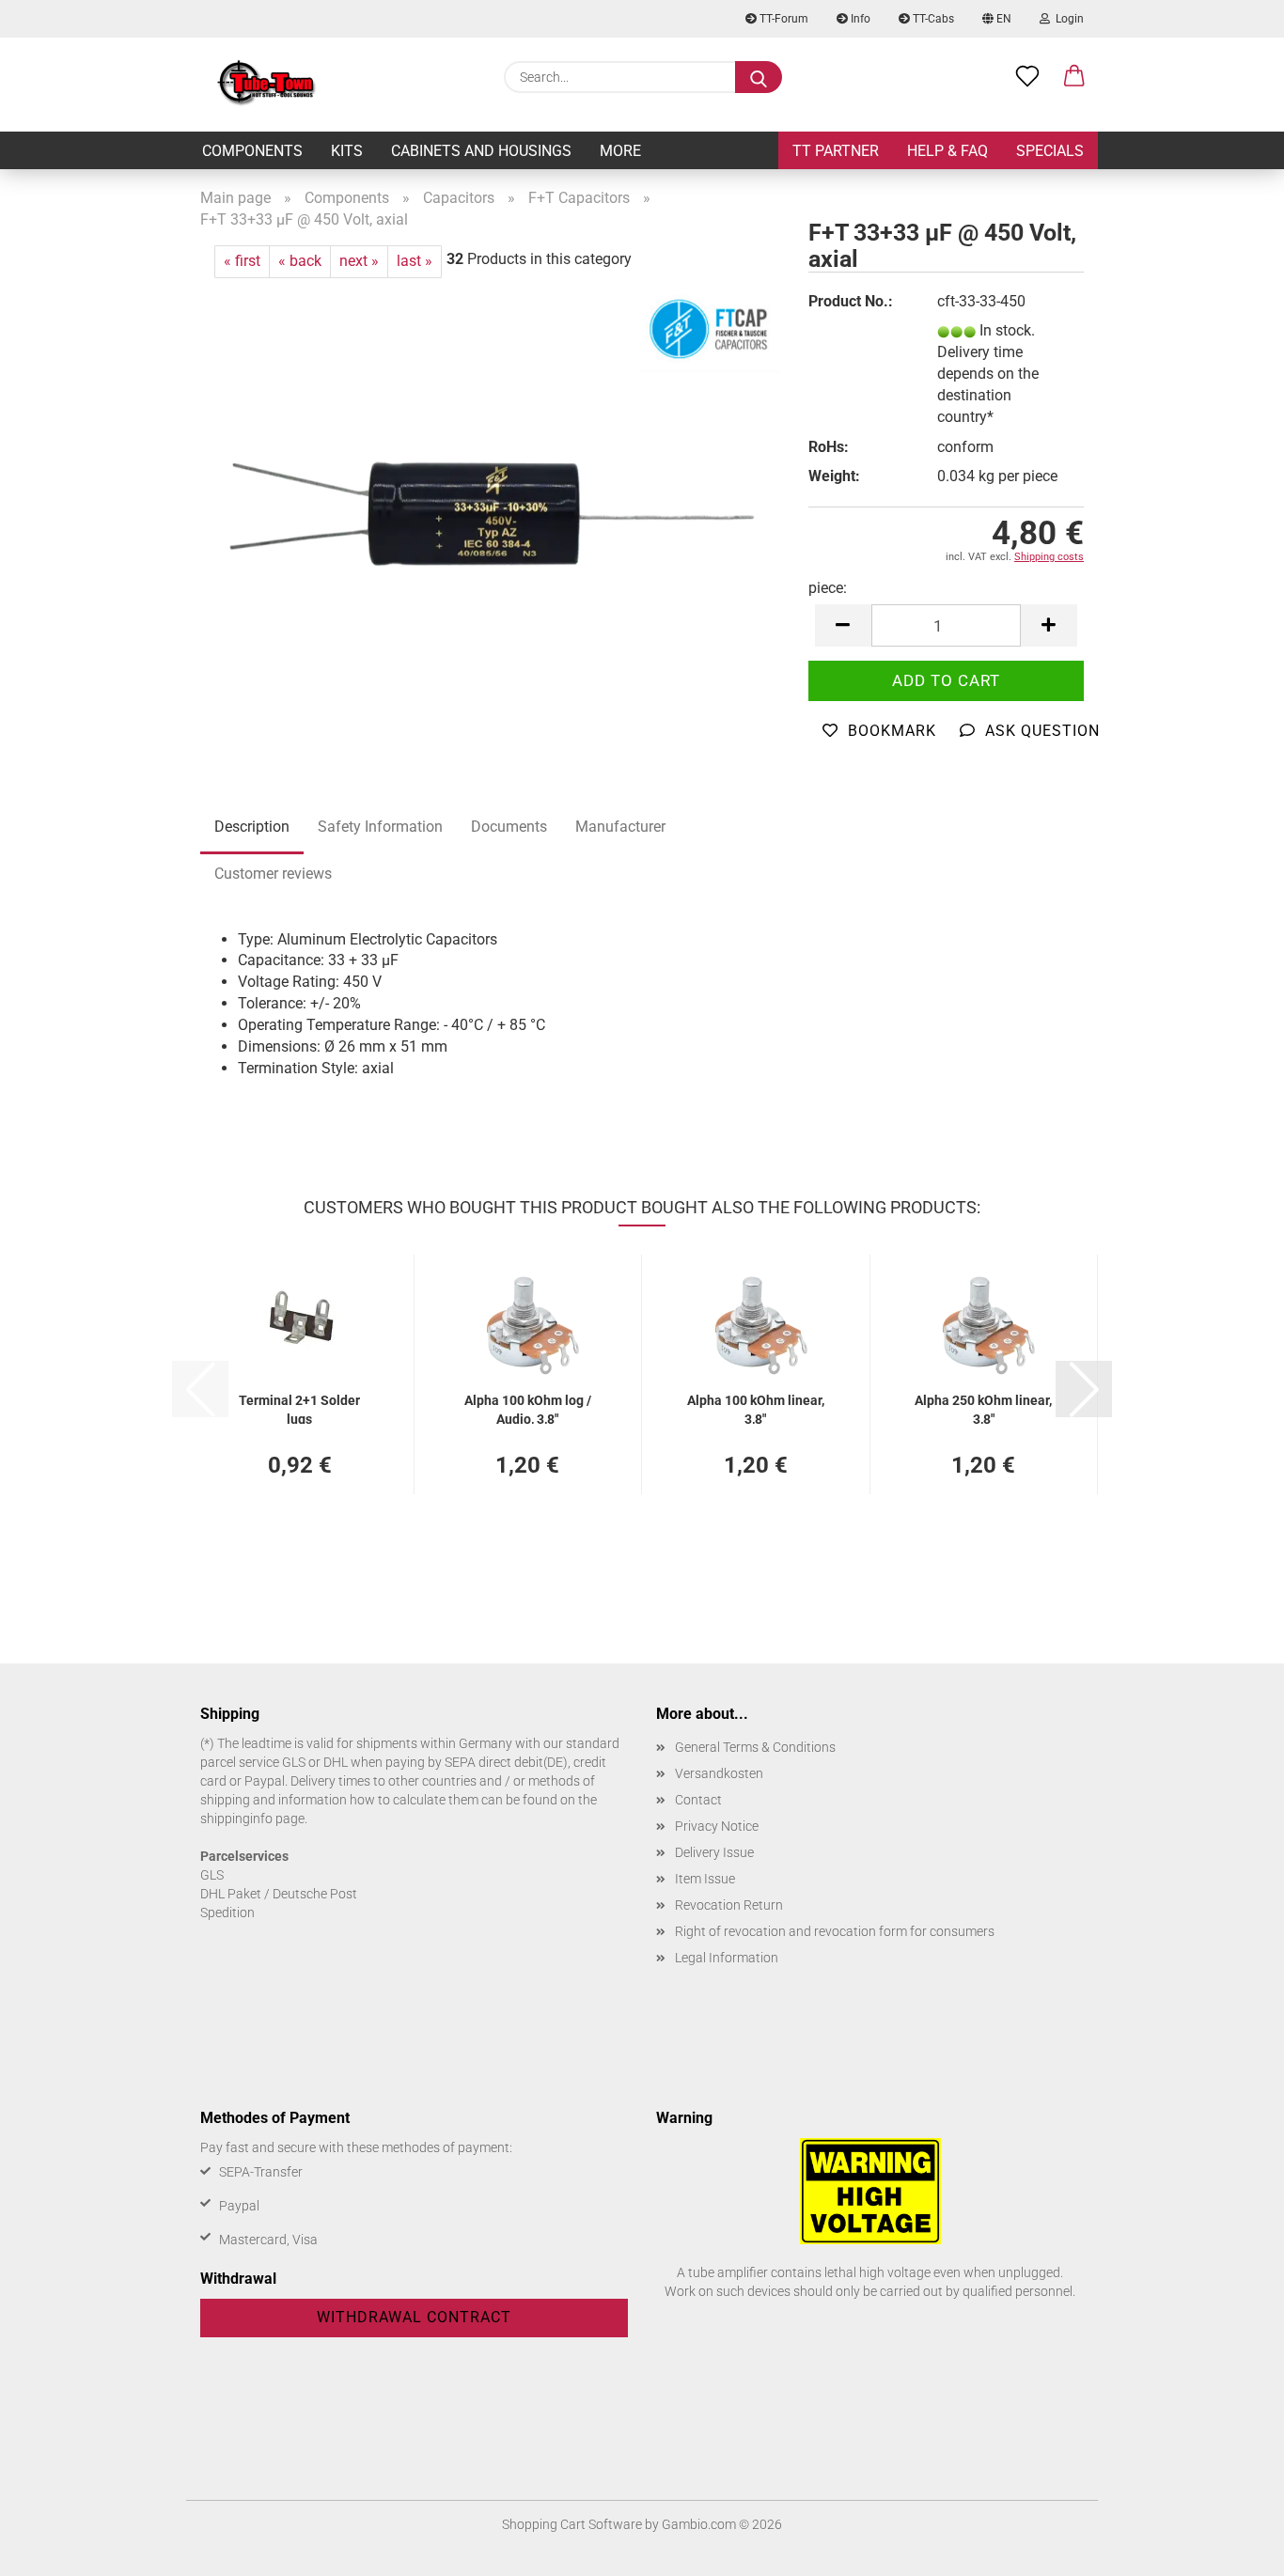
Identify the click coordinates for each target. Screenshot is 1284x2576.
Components (252, 151)
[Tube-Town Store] (266, 85)
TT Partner (836, 151)
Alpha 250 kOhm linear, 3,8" (983, 1408)
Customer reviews (273, 874)
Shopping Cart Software (572, 2524)
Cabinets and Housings (481, 151)
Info (859, 19)
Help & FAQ (947, 151)
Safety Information (380, 827)
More (620, 151)
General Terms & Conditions (755, 1747)
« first (242, 261)
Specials (1050, 151)
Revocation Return (729, 1905)
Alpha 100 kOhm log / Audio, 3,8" (528, 1408)
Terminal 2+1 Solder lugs (299, 1408)
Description (252, 827)
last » (415, 261)
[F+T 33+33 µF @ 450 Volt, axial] (490, 512)
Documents (509, 827)
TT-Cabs (932, 19)
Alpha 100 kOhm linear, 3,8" (756, 1408)
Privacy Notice (717, 1826)
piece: (828, 588)
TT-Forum (783, 19)
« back (300, 261)
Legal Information (727, 1958)
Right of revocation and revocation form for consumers (835, 1931)
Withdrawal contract (414, 2317)
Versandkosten (719, 1773)
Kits (347, 151)
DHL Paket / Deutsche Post (279, 1894)
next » (359, 261)
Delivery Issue (714, 1852)
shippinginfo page (252, 1819)
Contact (698, 1800)
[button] (1074, 77)
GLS (212, 1875)
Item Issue (705, 1879)
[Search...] (759, 77)
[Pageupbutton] (1232, 2548)
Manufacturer (620, 827)
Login (1067, 19)
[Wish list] (1027, 77)
